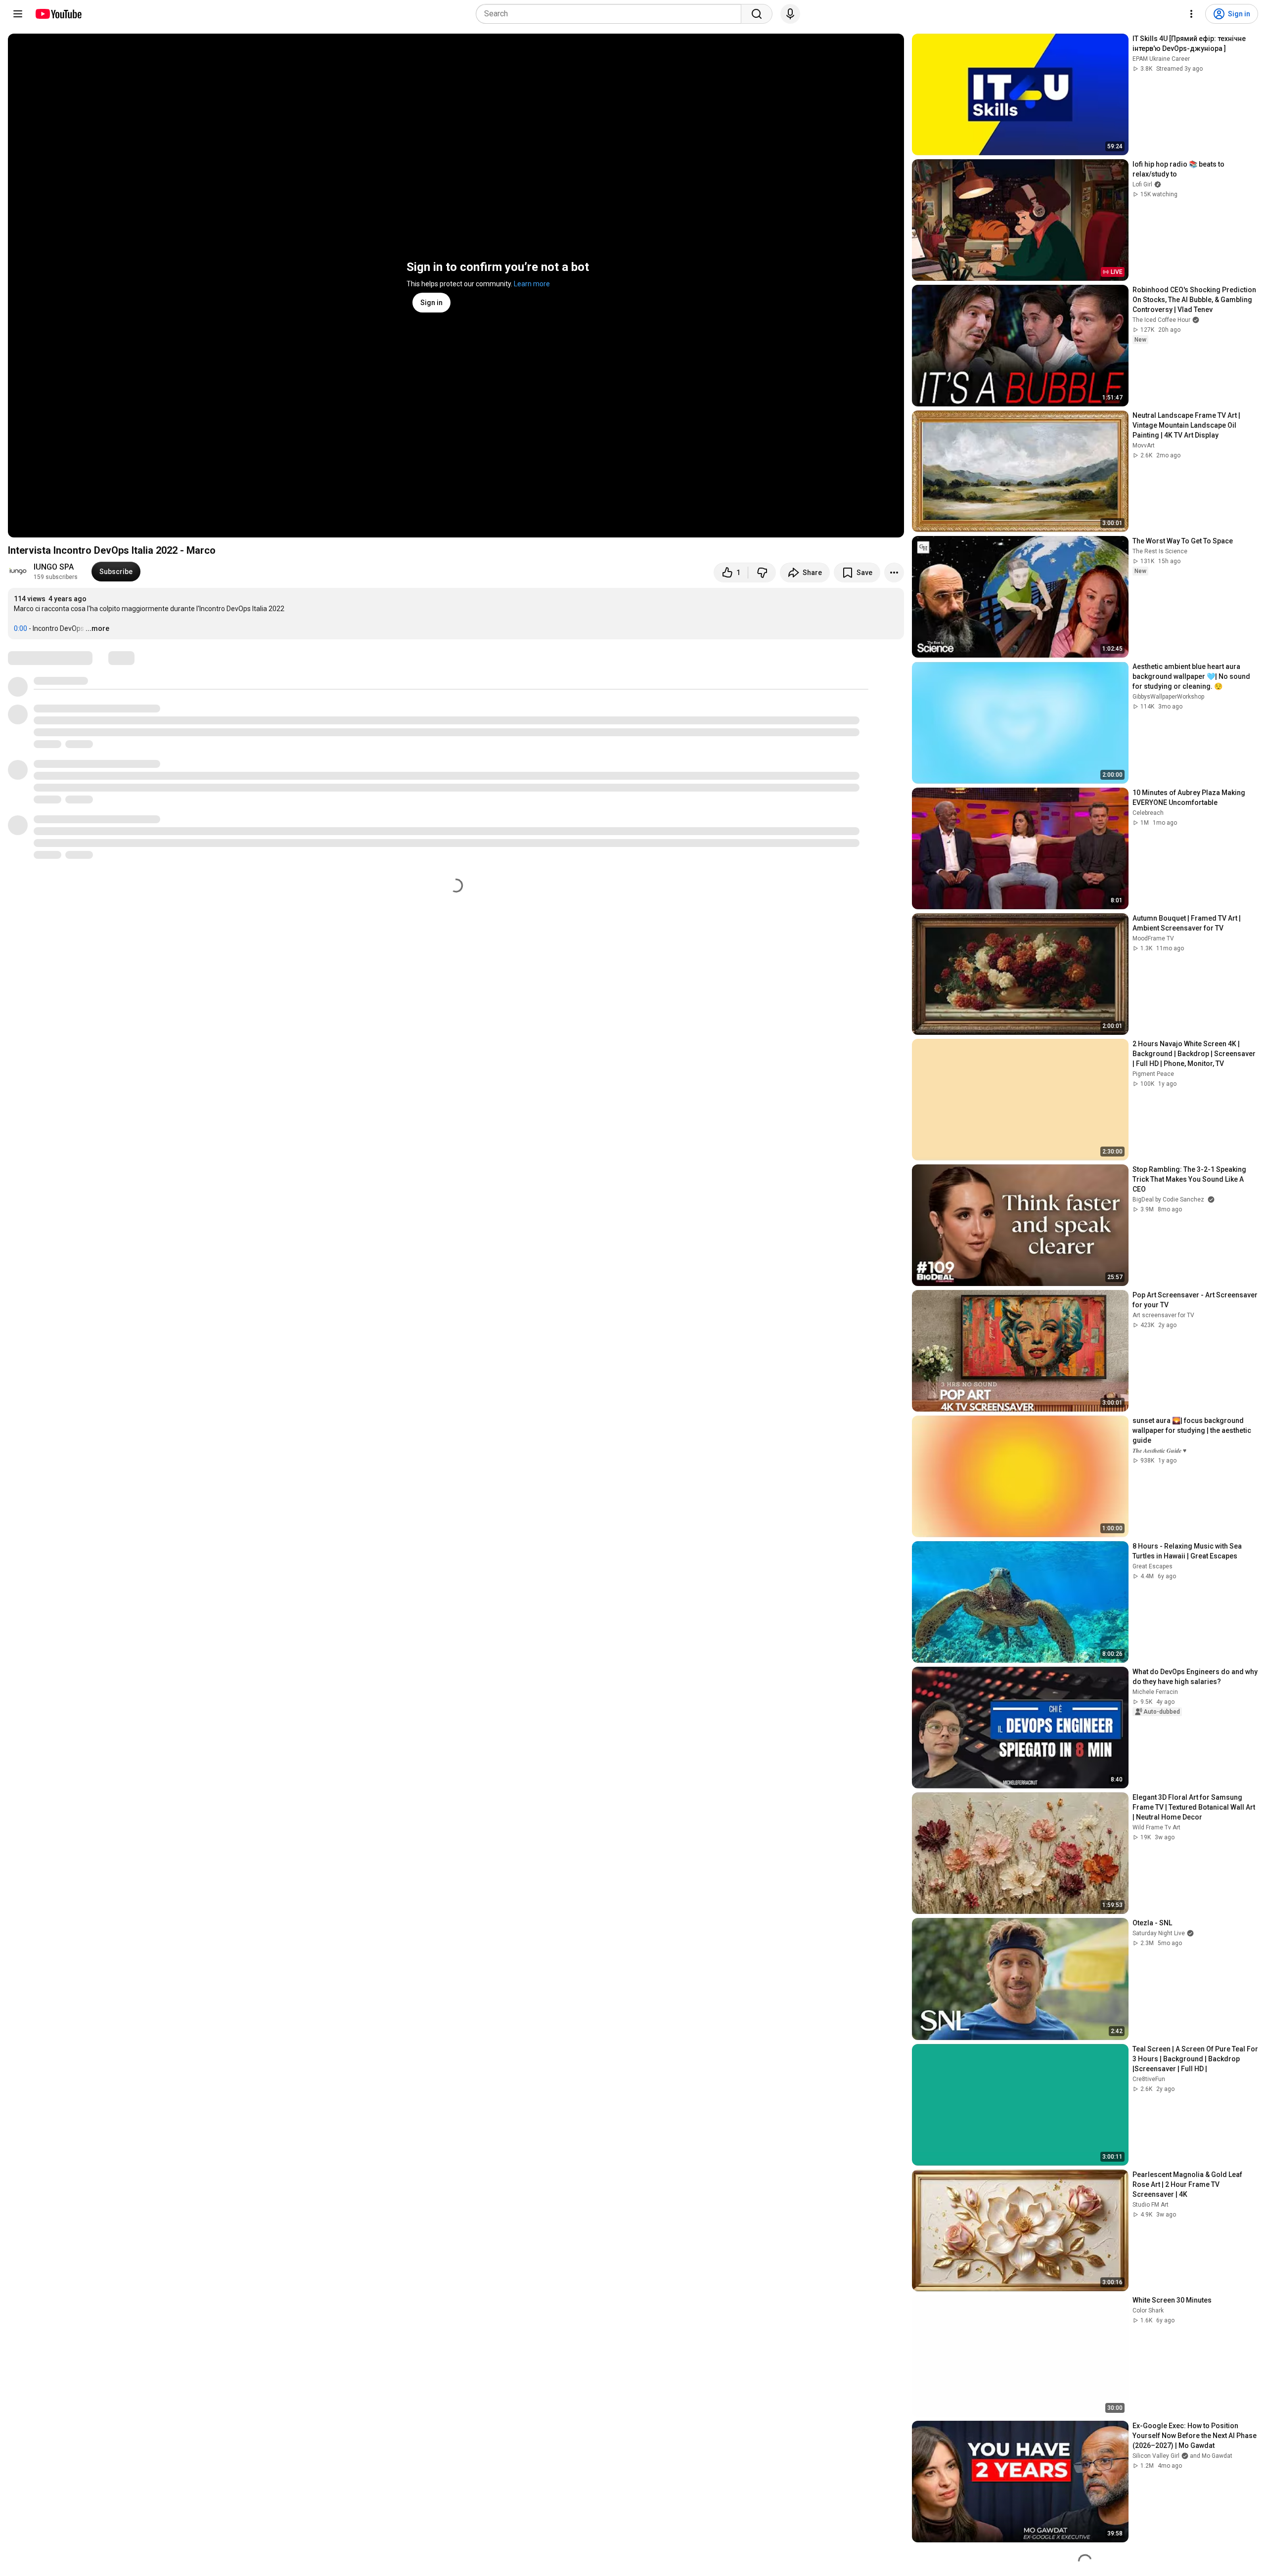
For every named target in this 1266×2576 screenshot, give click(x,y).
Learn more (532, 284)
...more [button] (97, 628)
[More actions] (894, 573)
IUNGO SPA (54, 567)
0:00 (21, 628)
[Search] (757, 14)
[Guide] (18, 14)
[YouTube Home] (58, 14)
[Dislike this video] (762, 573)
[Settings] (1191, 14)
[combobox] (611, 14)
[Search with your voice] (790, 14)
